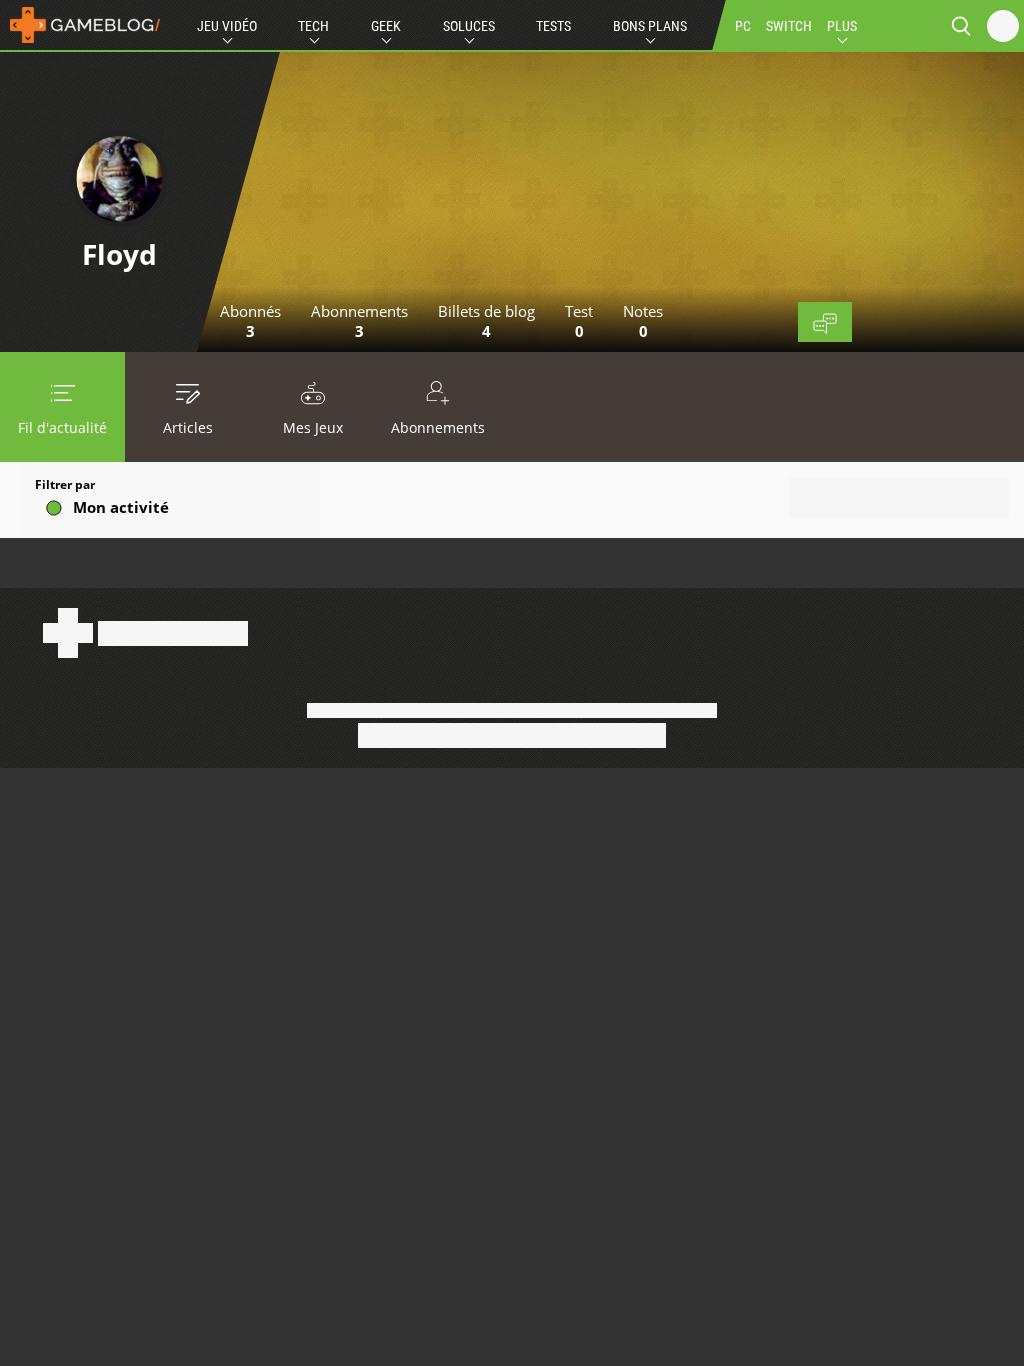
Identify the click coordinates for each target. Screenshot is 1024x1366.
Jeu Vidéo (227, 26)
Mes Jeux (313, 427)
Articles (188, 427)
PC (743, 26)
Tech (313, 26)
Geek (386, 26)
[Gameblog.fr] (80, 25)
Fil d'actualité (62, 427)
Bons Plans (650, 26)
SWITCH (789, 26)
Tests (553, 26)
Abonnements (438, 427)
